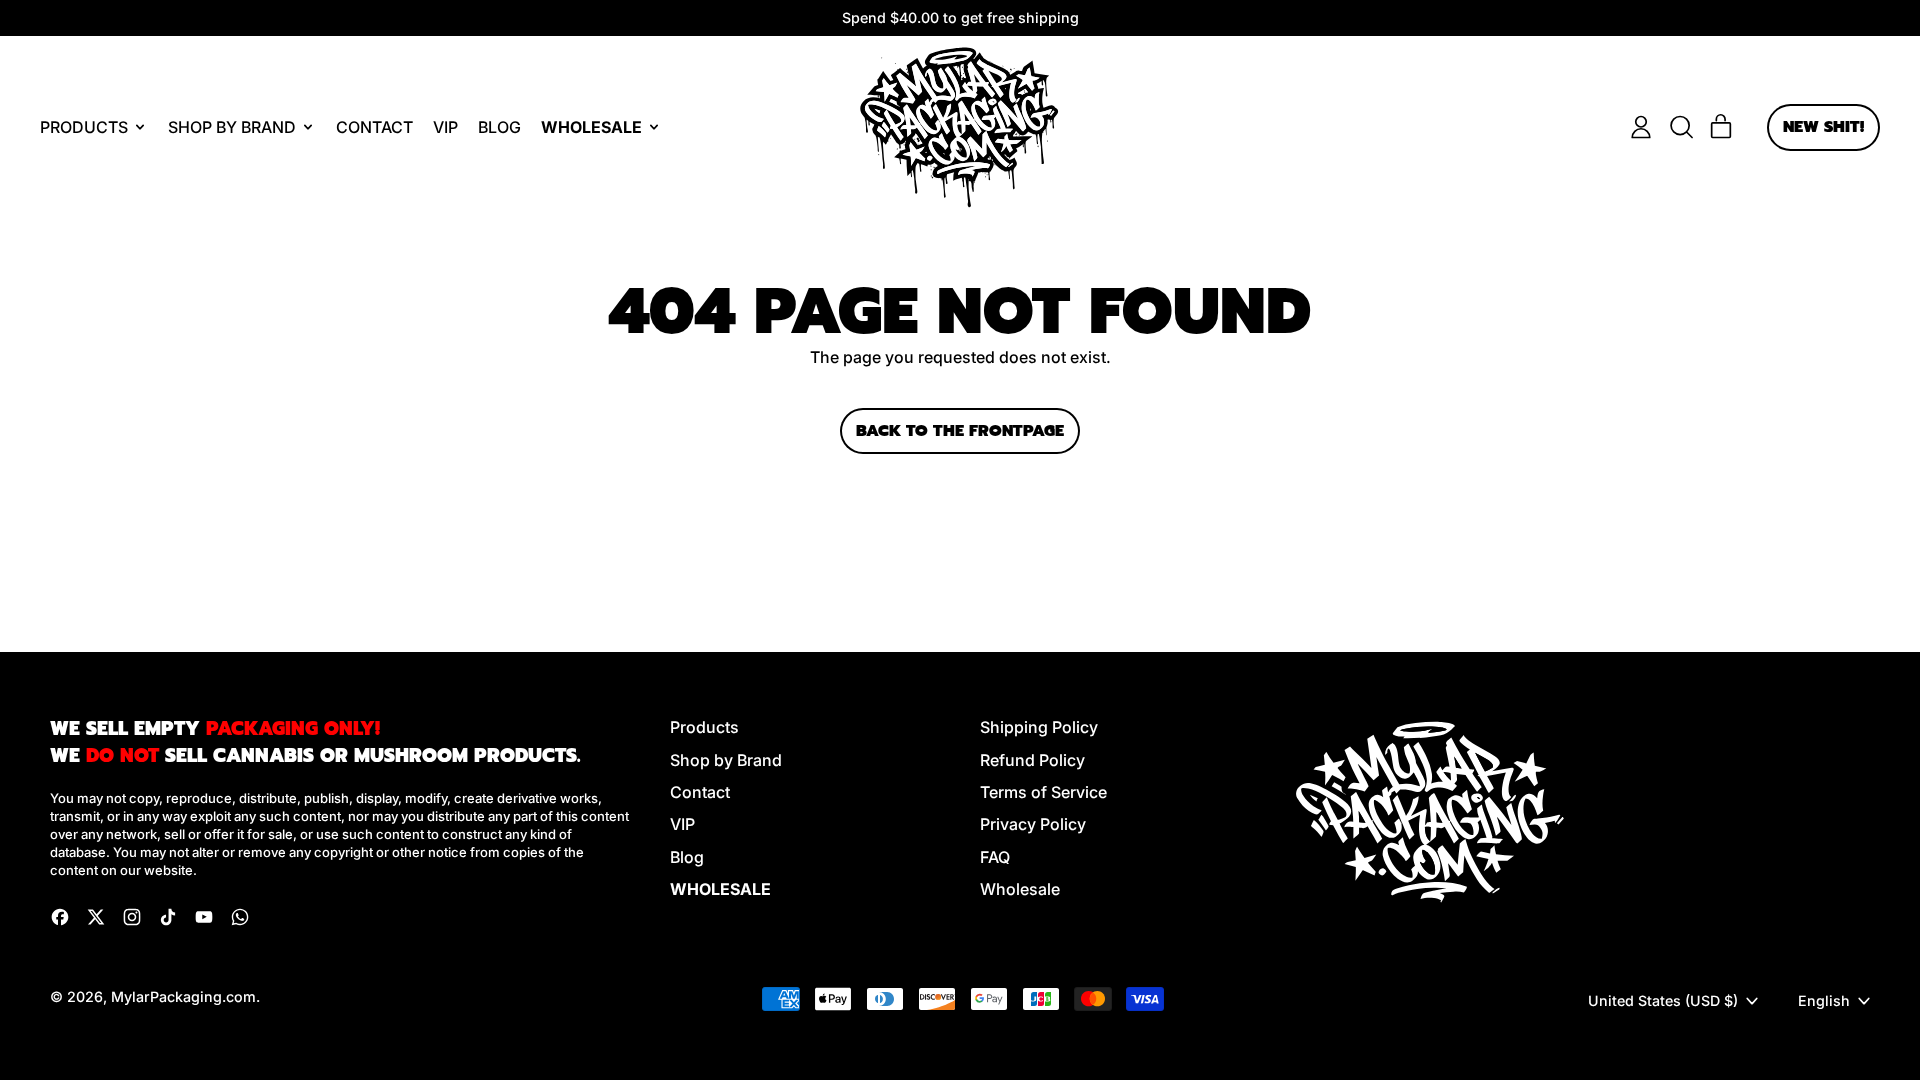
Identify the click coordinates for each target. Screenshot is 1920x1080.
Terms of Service (1043, 792)
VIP (445, 127)
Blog (499, 127)
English (1824, 1000)
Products (704, 727)
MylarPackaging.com (183, 996)
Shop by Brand (726, 760)
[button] (1681, 127)
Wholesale (1020, 889)
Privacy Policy (1033, 824)
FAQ (995, 857)
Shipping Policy (1039, 727)
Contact (374, 127)
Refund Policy (1032, 760)
